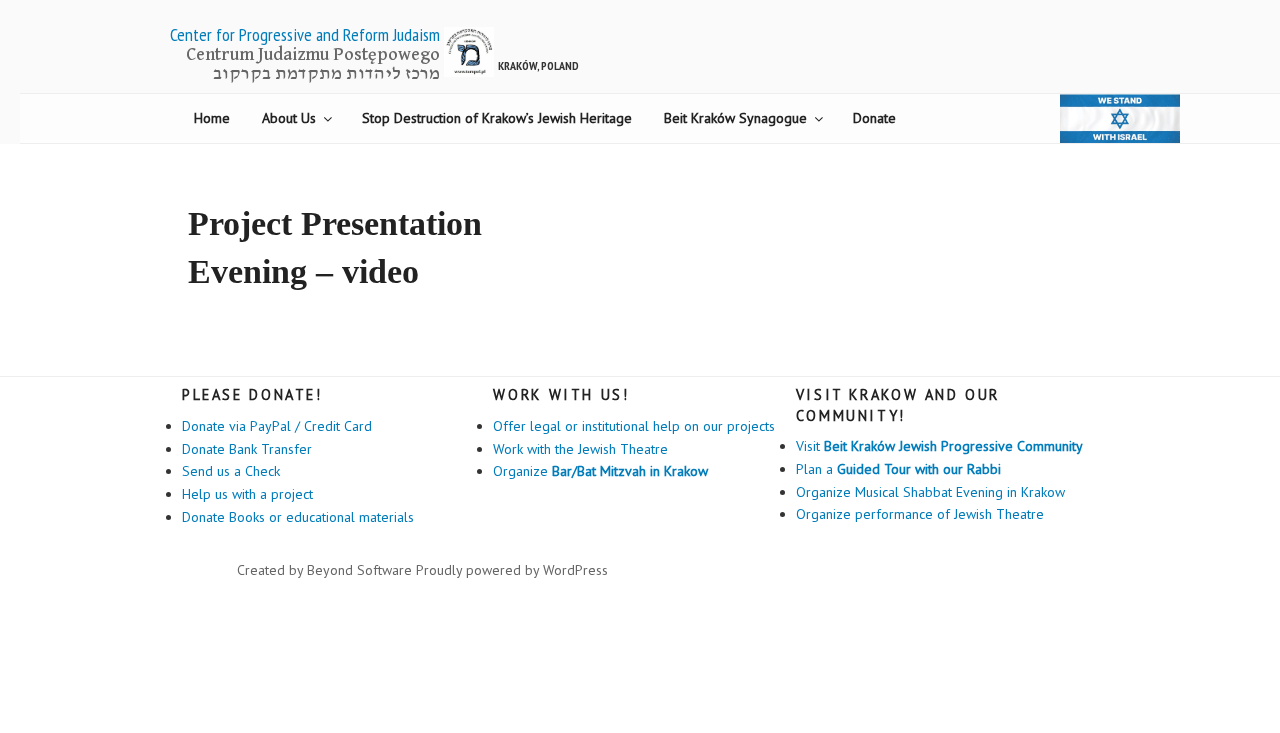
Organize (600, 471)
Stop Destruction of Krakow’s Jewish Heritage (497, 118)
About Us (289, 118)
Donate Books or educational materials (298, 517)
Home (212, 118)
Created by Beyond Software (324, 570)
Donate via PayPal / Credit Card (277, 426)
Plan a (898, 469)
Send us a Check (231, 471)
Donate (874, 118)
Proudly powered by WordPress (512, 570)
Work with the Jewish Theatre (580, 449)
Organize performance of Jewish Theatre (920, 514)
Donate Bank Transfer (247, 449)
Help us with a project (247, 494)
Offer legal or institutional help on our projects (634, 426)
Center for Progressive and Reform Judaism (305, 35)
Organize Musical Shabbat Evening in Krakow (930, 492)
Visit (939, 446)
